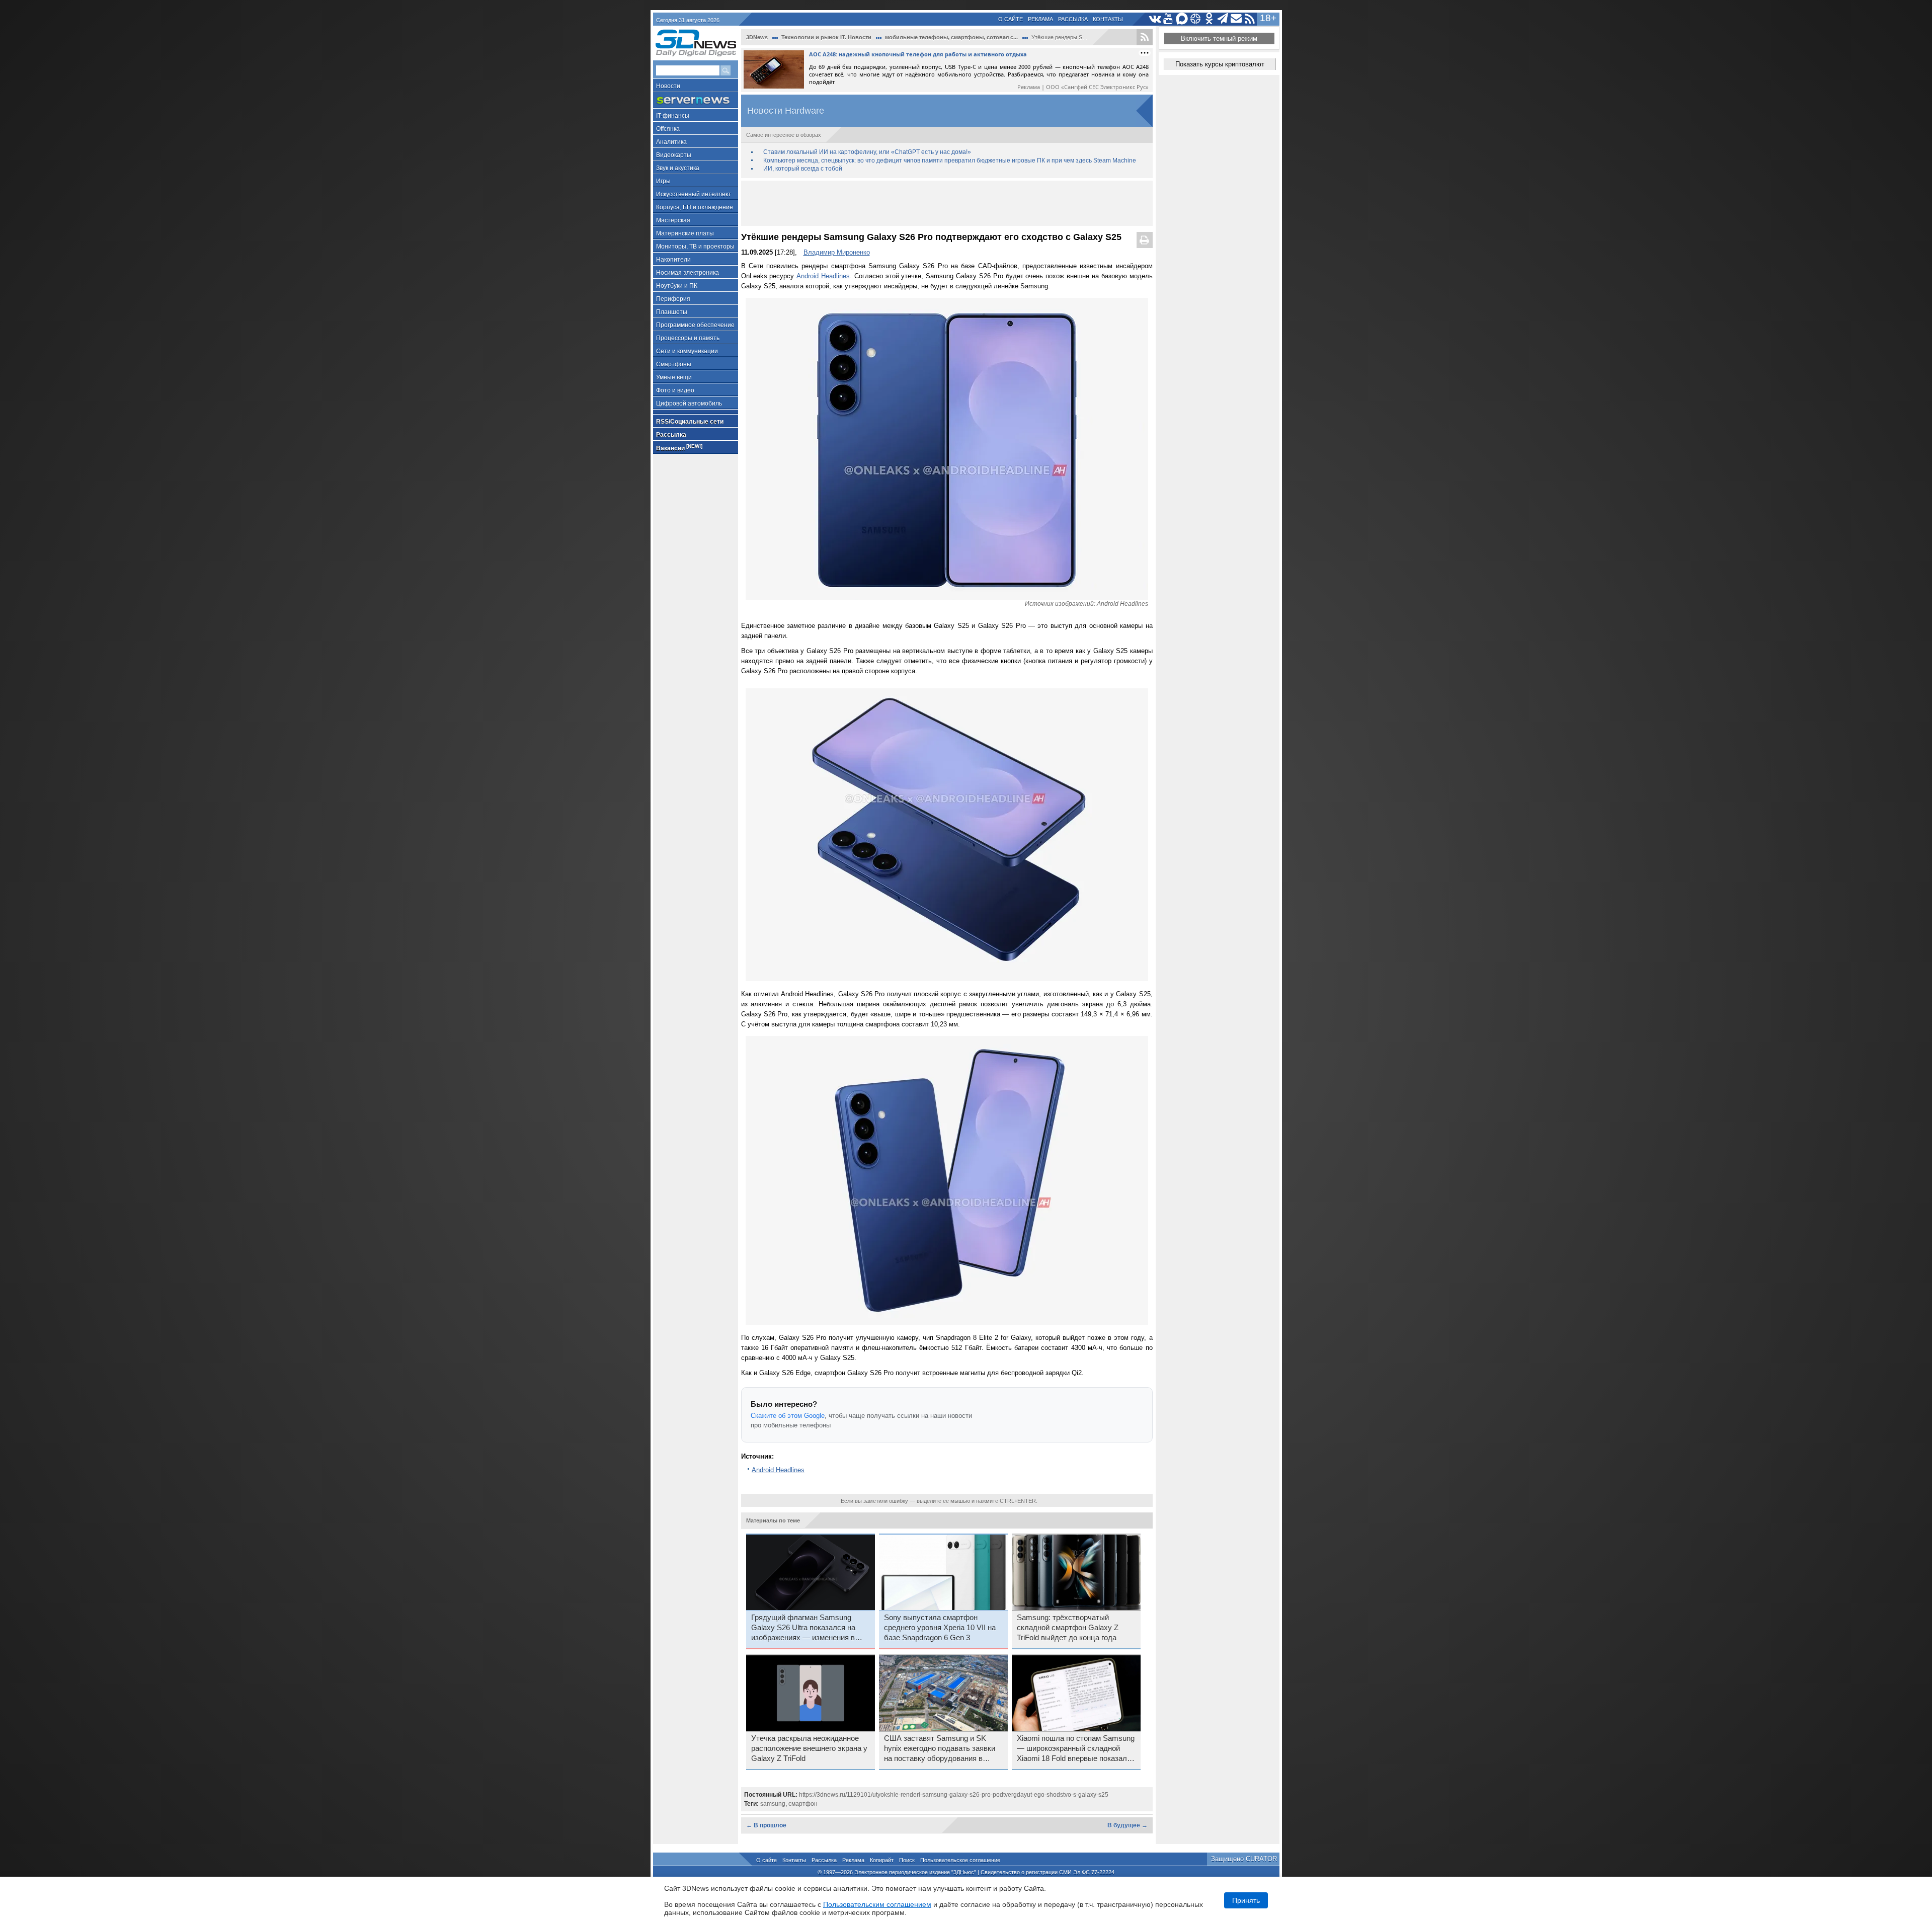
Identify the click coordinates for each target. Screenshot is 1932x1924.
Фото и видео (675, 390)
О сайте (1011, 19)
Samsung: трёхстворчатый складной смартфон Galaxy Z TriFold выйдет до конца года (1068, 1628)
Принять (1246, 1900)
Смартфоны (674, 364)
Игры (663, 181)
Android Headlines (823, 276)
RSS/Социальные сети (690, 422)
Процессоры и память (688, 338)
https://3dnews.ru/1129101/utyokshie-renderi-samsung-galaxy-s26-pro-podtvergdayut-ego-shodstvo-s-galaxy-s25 (954, 1795)
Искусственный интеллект (694, 194)
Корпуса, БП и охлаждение (695, 207)
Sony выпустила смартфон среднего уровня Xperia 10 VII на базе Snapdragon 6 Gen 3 (940, 1628)
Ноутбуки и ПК (677, 286)
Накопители (673, 260)
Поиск (907, 1860)
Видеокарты (674, 155)
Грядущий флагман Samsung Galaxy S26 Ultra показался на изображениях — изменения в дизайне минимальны (803, 1628)
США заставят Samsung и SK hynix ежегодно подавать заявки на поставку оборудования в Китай (940, 1749)
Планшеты (672, 312)
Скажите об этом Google (788, 1416)
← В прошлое (766, 1825)
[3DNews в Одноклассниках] (1209, 19)
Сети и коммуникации (687, 351)
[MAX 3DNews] (1182, 19)
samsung (773, 1804)
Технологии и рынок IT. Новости (826, 37)
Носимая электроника (688, 273)
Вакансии (679, 448)
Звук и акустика (678, 168)
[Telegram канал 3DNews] (1223, 19)
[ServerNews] (696, 100)
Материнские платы (685, 233)
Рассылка (1073, 19)
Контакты (1108, 19)
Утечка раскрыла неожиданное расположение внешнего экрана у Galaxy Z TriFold (809, 1748)
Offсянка (668, 129)
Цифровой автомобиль (689, 404)
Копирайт (882, 1860)
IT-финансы (673, 116)
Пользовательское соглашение (960, 1860)
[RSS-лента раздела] (1145, 37)
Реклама (1040, 19)
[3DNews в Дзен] (1196, 19)
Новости (668, 86)
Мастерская (673, 220)
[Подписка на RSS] (1250, 19)
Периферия (673, 299)
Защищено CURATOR (1244, 1859)
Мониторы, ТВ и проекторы (695, 247)
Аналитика (671, 142)
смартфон (803, 1804)
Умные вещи (674, 377)
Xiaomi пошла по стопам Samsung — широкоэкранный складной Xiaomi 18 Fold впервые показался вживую (1076, 1749)
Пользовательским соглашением (877, 1904)
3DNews (757, 37)
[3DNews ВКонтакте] (1155, 19)
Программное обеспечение (695, 325)
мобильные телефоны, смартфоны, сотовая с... (951, 37)
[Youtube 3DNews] (1169, 19)
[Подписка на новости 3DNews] (1236, 19)
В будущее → (1128, 1825)
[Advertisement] (947, 203)
